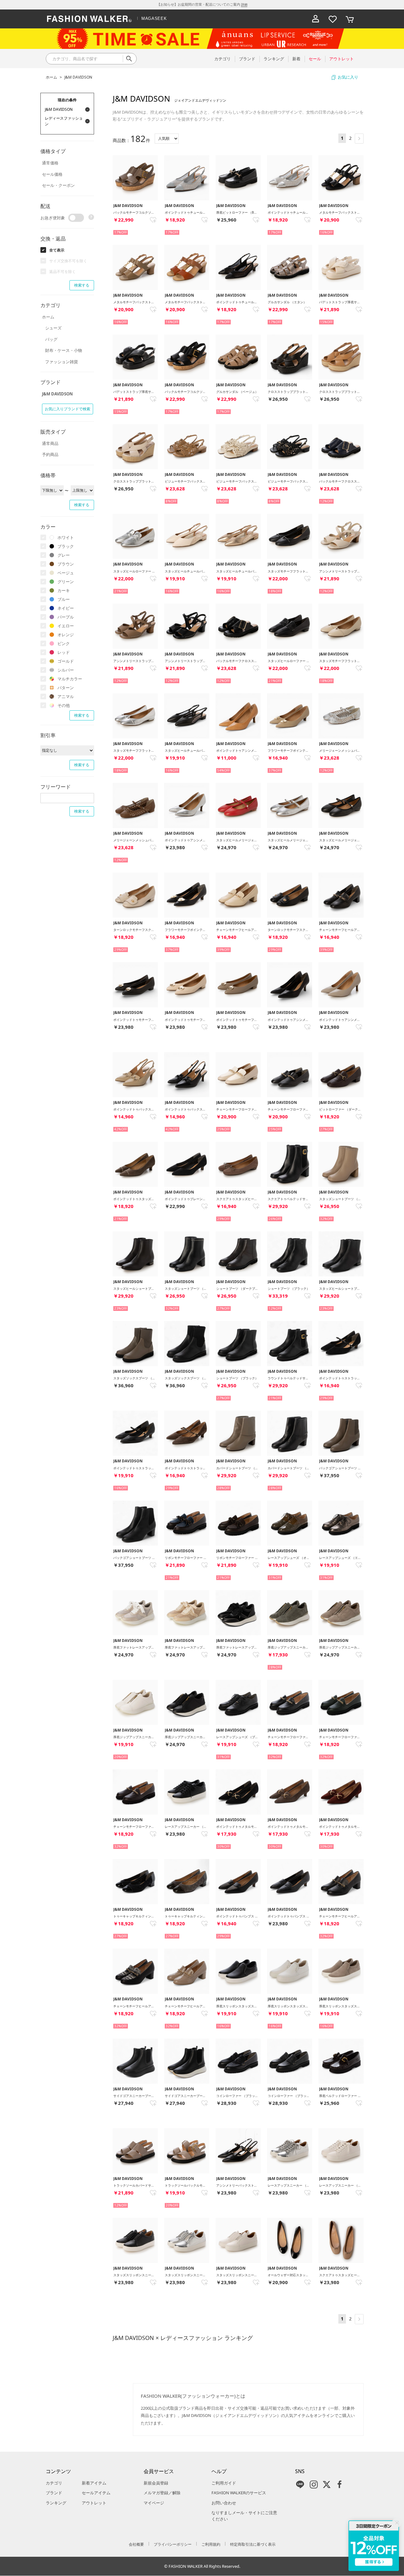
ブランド (54, 2493)
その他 (64, 705)
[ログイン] (316, 19)
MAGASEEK (154, 18)
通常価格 (50, 163)
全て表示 (57, 250)
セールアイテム (96, 2493)
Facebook (340, 2484)
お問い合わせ (224, 2503)
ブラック (66, 546)
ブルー (64, 599)
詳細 (244, 4)
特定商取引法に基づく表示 (253, 2544)
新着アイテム (94, 2483)
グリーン (66, 582)
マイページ (154, 2503)
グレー (64, 555)
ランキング (56, 2503)
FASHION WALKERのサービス (239, 2493)
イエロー (66, 626)
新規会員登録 (156, 2483)
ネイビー (66, 608)
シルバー (66, 670)
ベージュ (66, 573)
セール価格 (52, 174)
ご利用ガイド (224, 2483)
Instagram (314, 2484)
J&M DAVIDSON (78, 77)
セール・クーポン (58, 185)
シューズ (53, 328)
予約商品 (50, 454)
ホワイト (66, 537)
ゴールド (66, 661)
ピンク (64, 643)
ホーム (51, 77)
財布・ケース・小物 (64, 350)
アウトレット (94, 2503)
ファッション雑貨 (62, 362)
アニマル (66, 696)
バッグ (51, 339)
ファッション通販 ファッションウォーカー (89, 19)
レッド (64, 652)
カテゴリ (54, 2483)
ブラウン (66, 564)
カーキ (64, 590)
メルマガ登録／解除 (162, 2493)
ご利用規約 (211, 2544)
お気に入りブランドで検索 (68, 409)
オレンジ (66, 635)
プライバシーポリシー (173, 2544)
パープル (66, 617)
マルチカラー (70, 679)
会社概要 (136, 2544)
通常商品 (50, 443)
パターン (66, 688)
